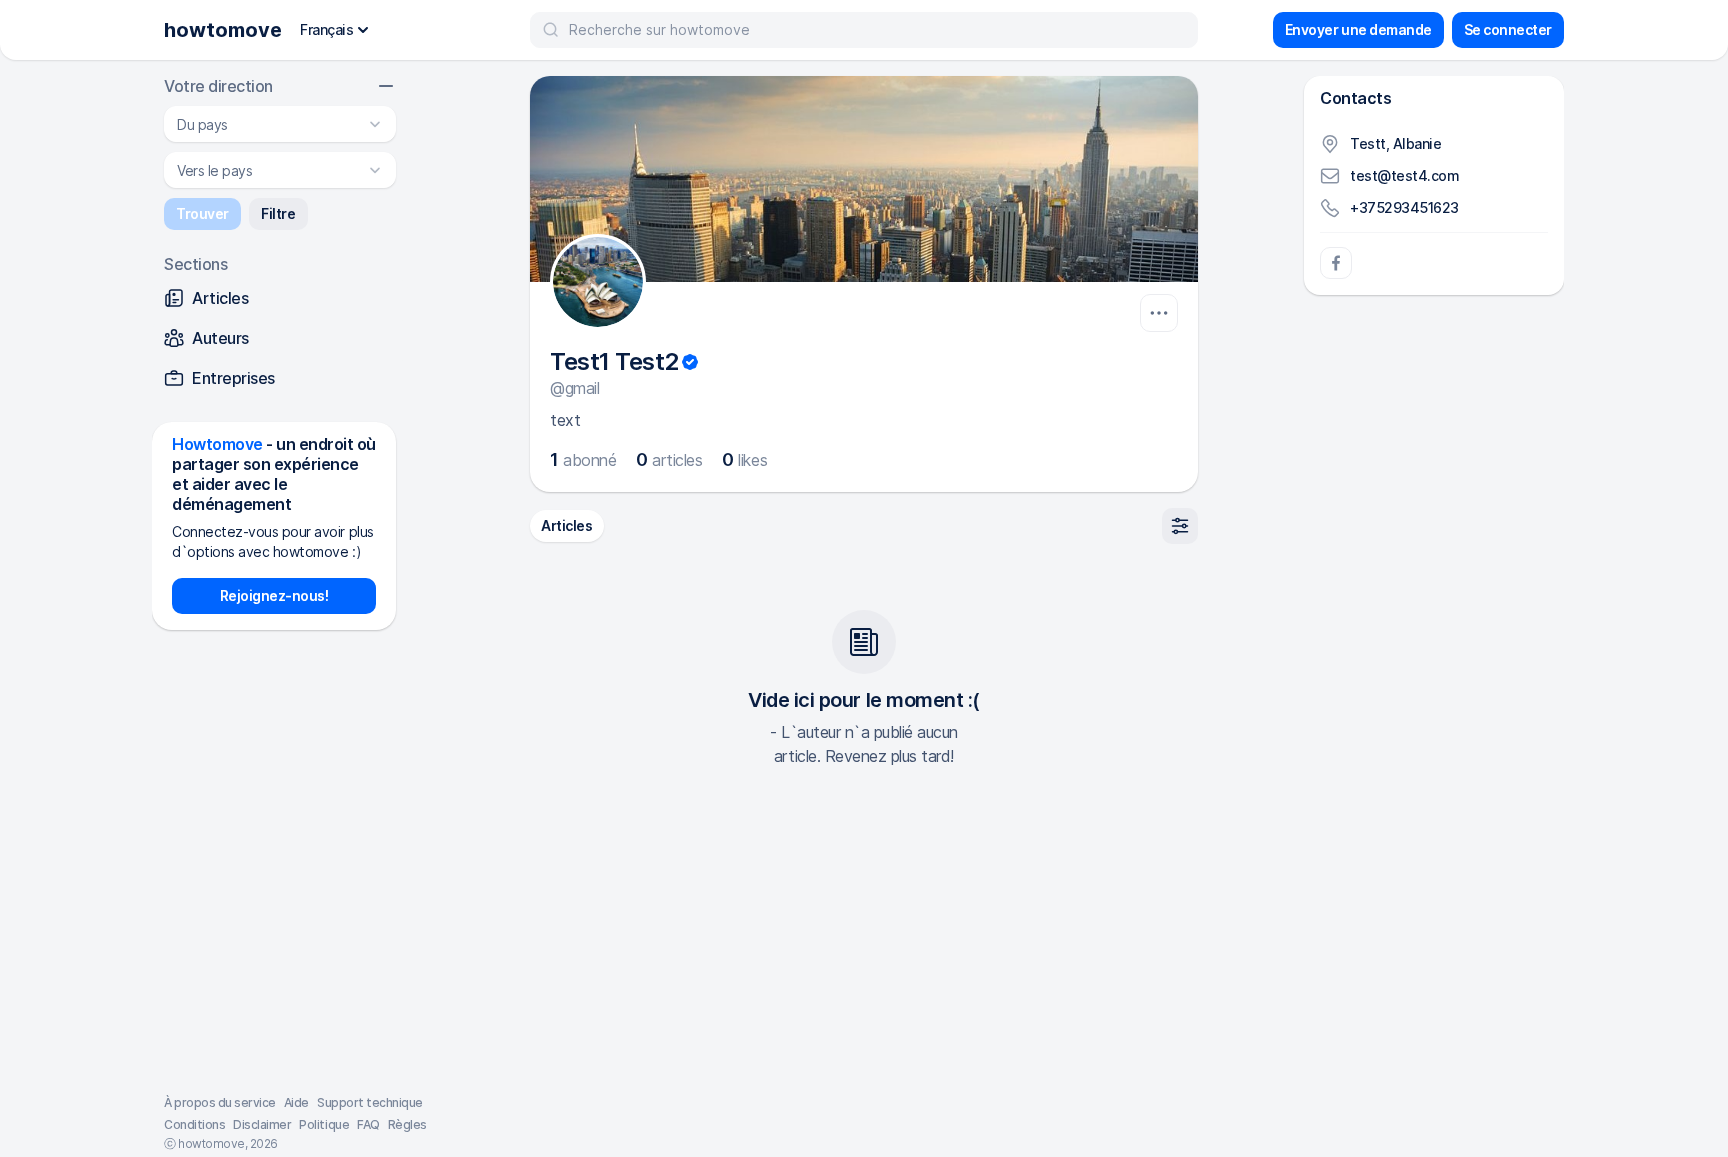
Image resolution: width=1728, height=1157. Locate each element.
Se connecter (1508, 29)
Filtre (278, 213)
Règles (407, 1124)
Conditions (194, 1124)
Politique (324, 1124)
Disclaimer (262, 1124)
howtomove (223, 30)
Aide (296, 1102)
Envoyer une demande (1358, 29)
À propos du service (220, 1102)
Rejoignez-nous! (274, 595)
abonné (583, 459)
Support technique (370, 1102)
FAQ (368, 1124)
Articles (567, 525)
